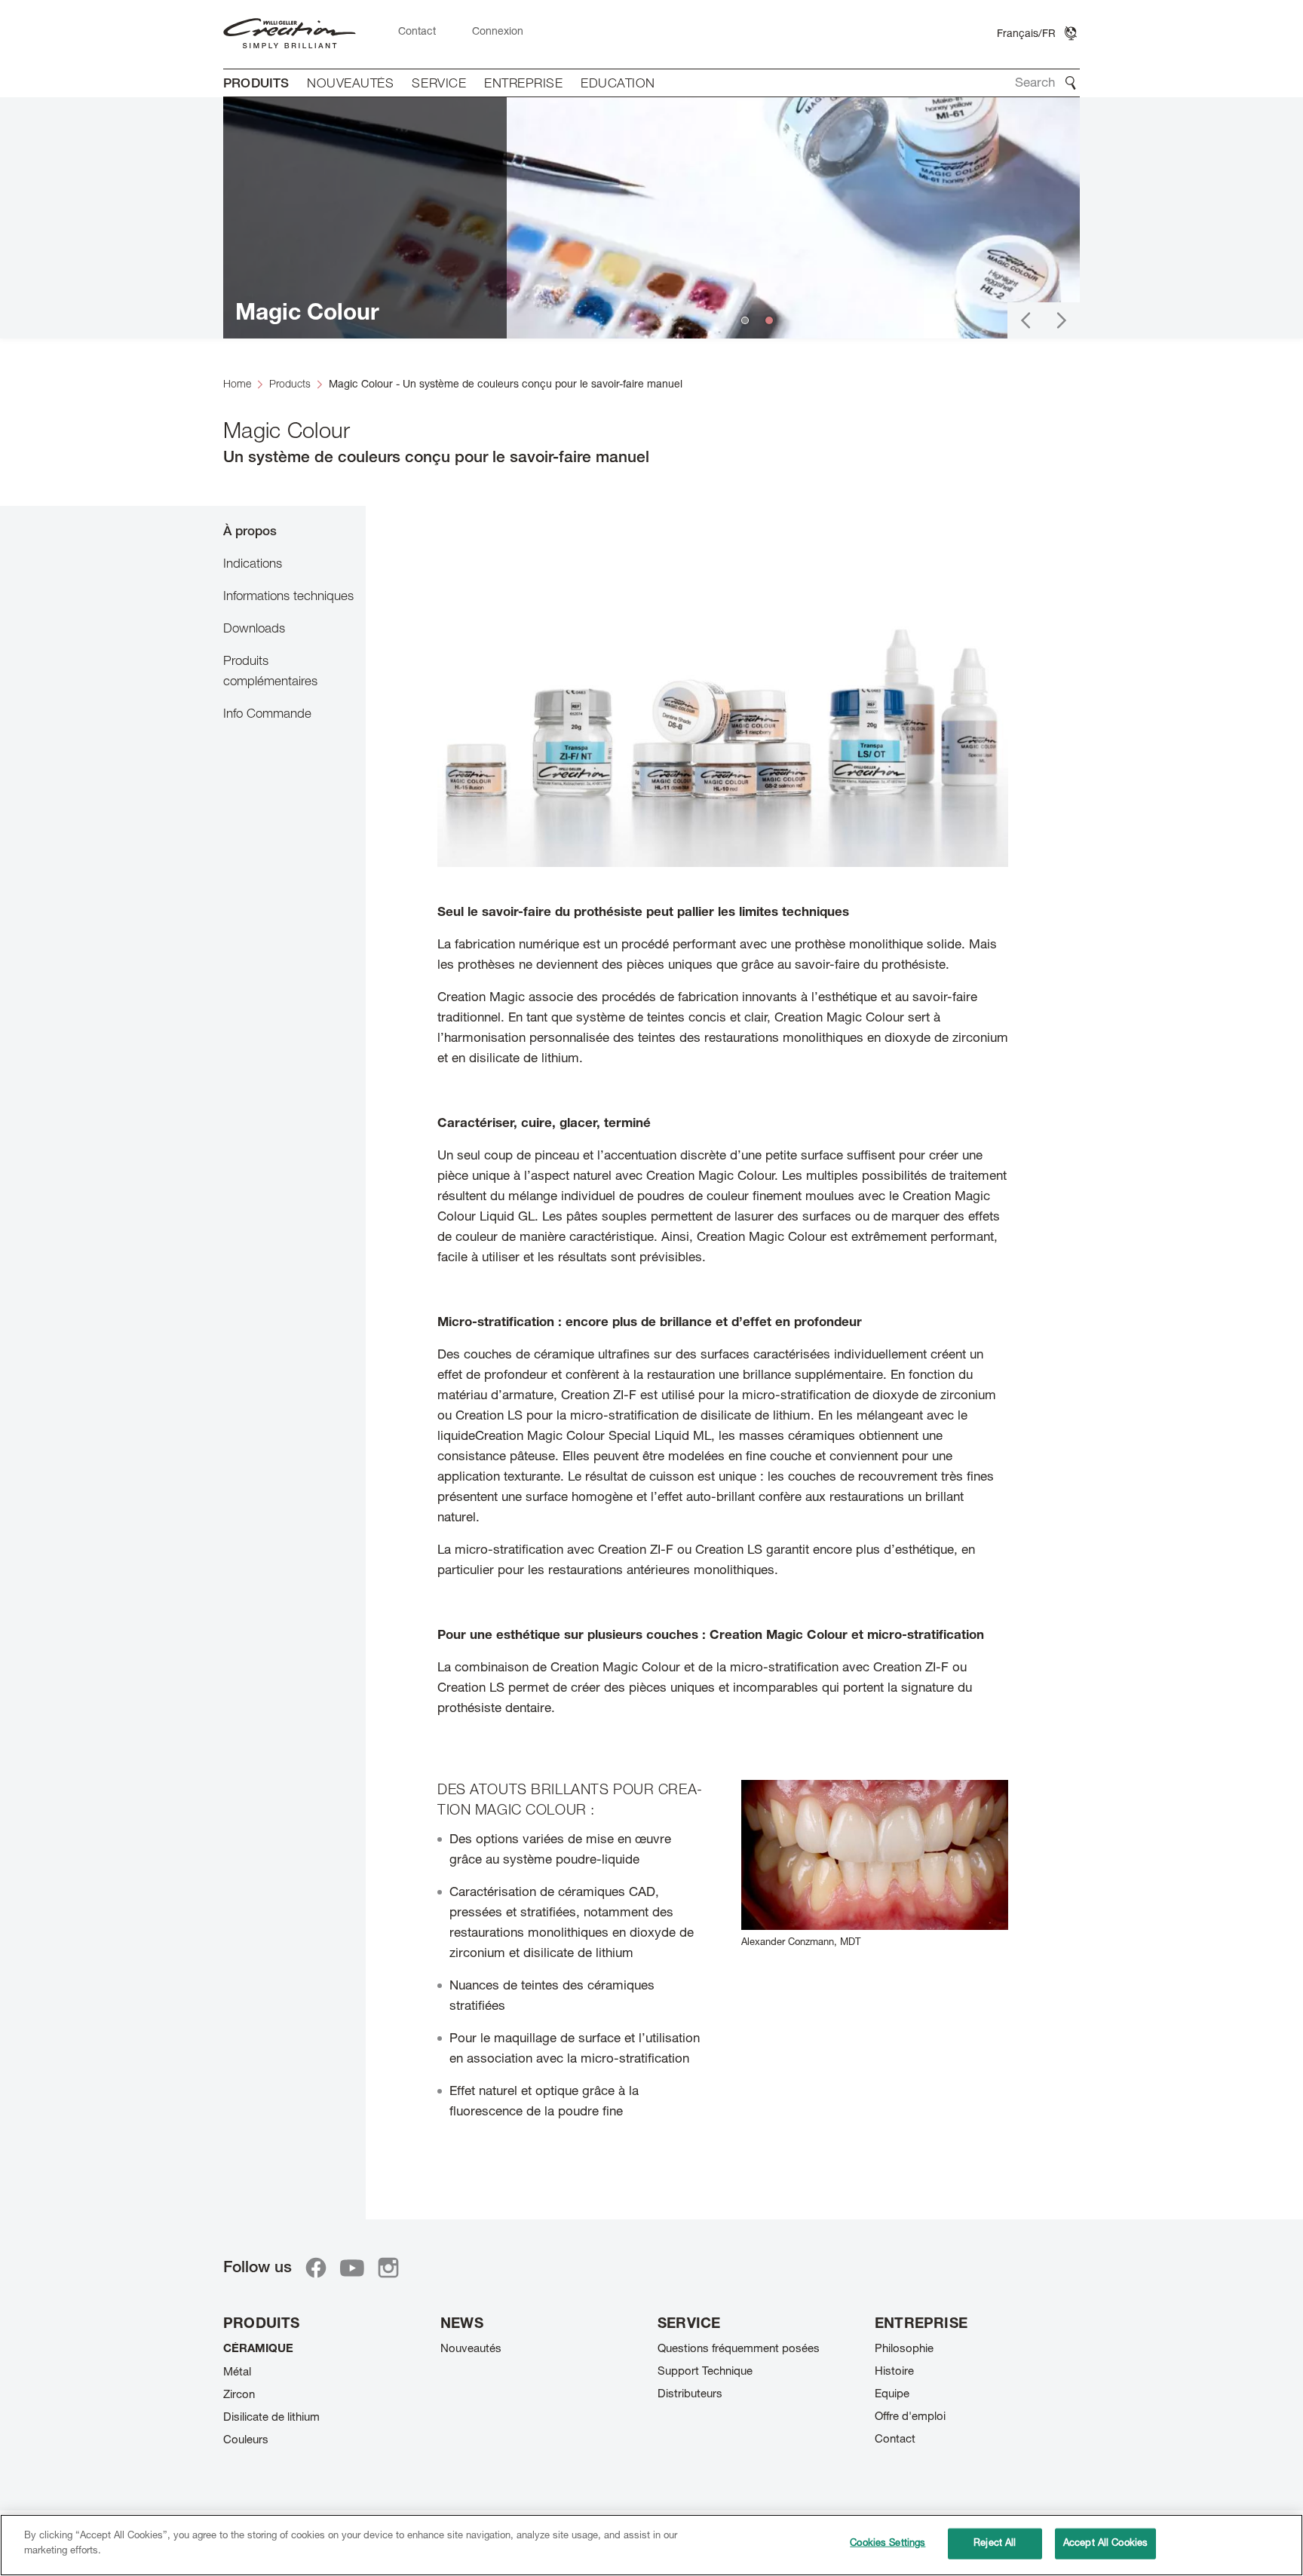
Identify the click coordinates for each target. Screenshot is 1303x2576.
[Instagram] (388, 2268)
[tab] (294, 531)
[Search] (1071, 83)
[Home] (290, 34)
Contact (895, 2440)
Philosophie (904, 2349)
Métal (237, 2373)
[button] (1026, 320)
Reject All (995, 2544)
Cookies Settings (888, 2544)
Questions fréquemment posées (739, 2349)
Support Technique (705, 2372)
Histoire (894, 2372)
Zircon (239, 2395)
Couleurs (246, 2441)
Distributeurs (690, 2395)
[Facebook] (316, 2268)
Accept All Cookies (1105, 2544)
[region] (651, 2545)
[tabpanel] (723, 1354)
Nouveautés (471, 2349)
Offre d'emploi (910, 2417)
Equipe (892, 2395)
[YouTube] (352, 2268)
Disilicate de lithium (271, 2418)
